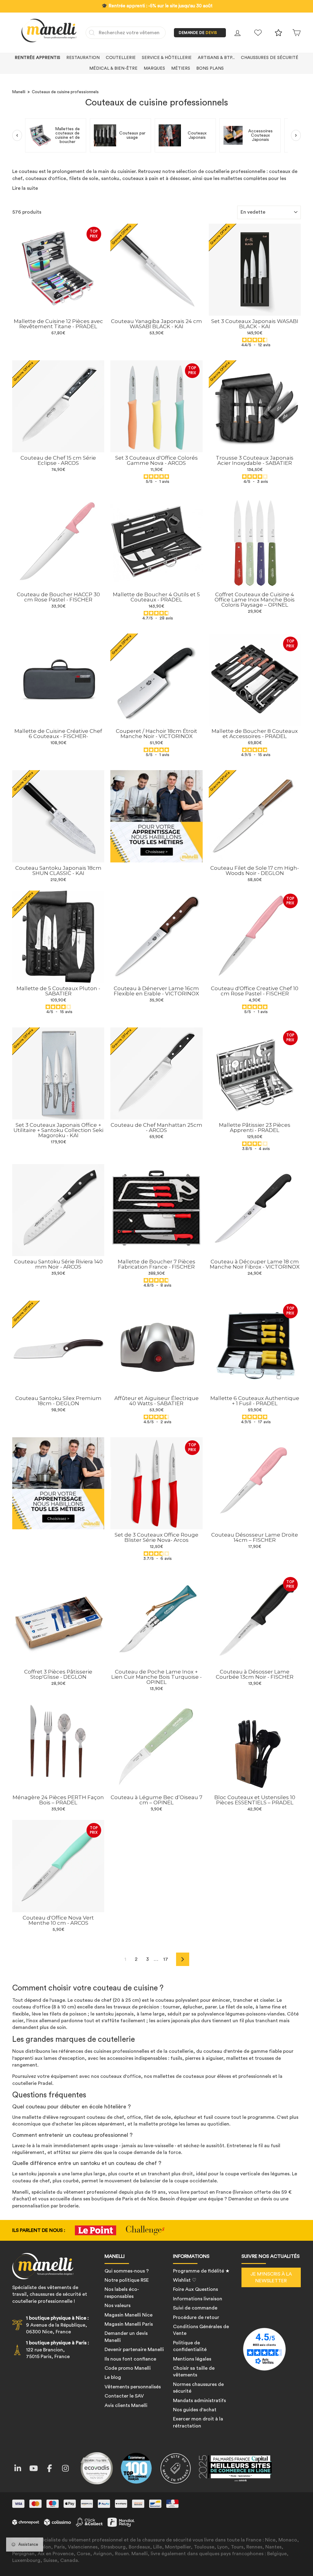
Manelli (19, 92)
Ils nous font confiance (130, 2359)
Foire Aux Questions (195, 2289)
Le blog (113, 2377)
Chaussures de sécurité (270, 58)
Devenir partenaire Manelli (134, 2350)
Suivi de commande (195, 2308)
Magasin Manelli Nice (129, 2315)
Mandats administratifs (199, 2401)
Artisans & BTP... (216, 58)
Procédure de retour (196, 2317)
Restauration (83, 58)
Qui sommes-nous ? (127, 2271)
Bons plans (210, 68)
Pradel (45, 2083)
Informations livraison (198, 2299)
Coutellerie (121, 58)
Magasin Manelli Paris (129, 2324)
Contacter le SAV (124, 2396)
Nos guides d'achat (195, 2410)
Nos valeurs (118, 2306)
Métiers (181, 68)
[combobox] (126, 33)
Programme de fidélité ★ (201, 2271)
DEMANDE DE (198, 33)
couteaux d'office (121, 2076)
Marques (154, 68)
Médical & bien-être (113, 68)
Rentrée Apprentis (37, 58)
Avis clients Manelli (126, 2405)
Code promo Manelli (128, 2368)
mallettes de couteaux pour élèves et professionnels (212, 2076)
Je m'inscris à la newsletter (271, 2277)
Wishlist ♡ (185, 2280)
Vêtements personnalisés (133, 2387)
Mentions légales (192, 2359)
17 (166, 1959)
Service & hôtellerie (167, 58)
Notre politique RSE (127, 2280)
